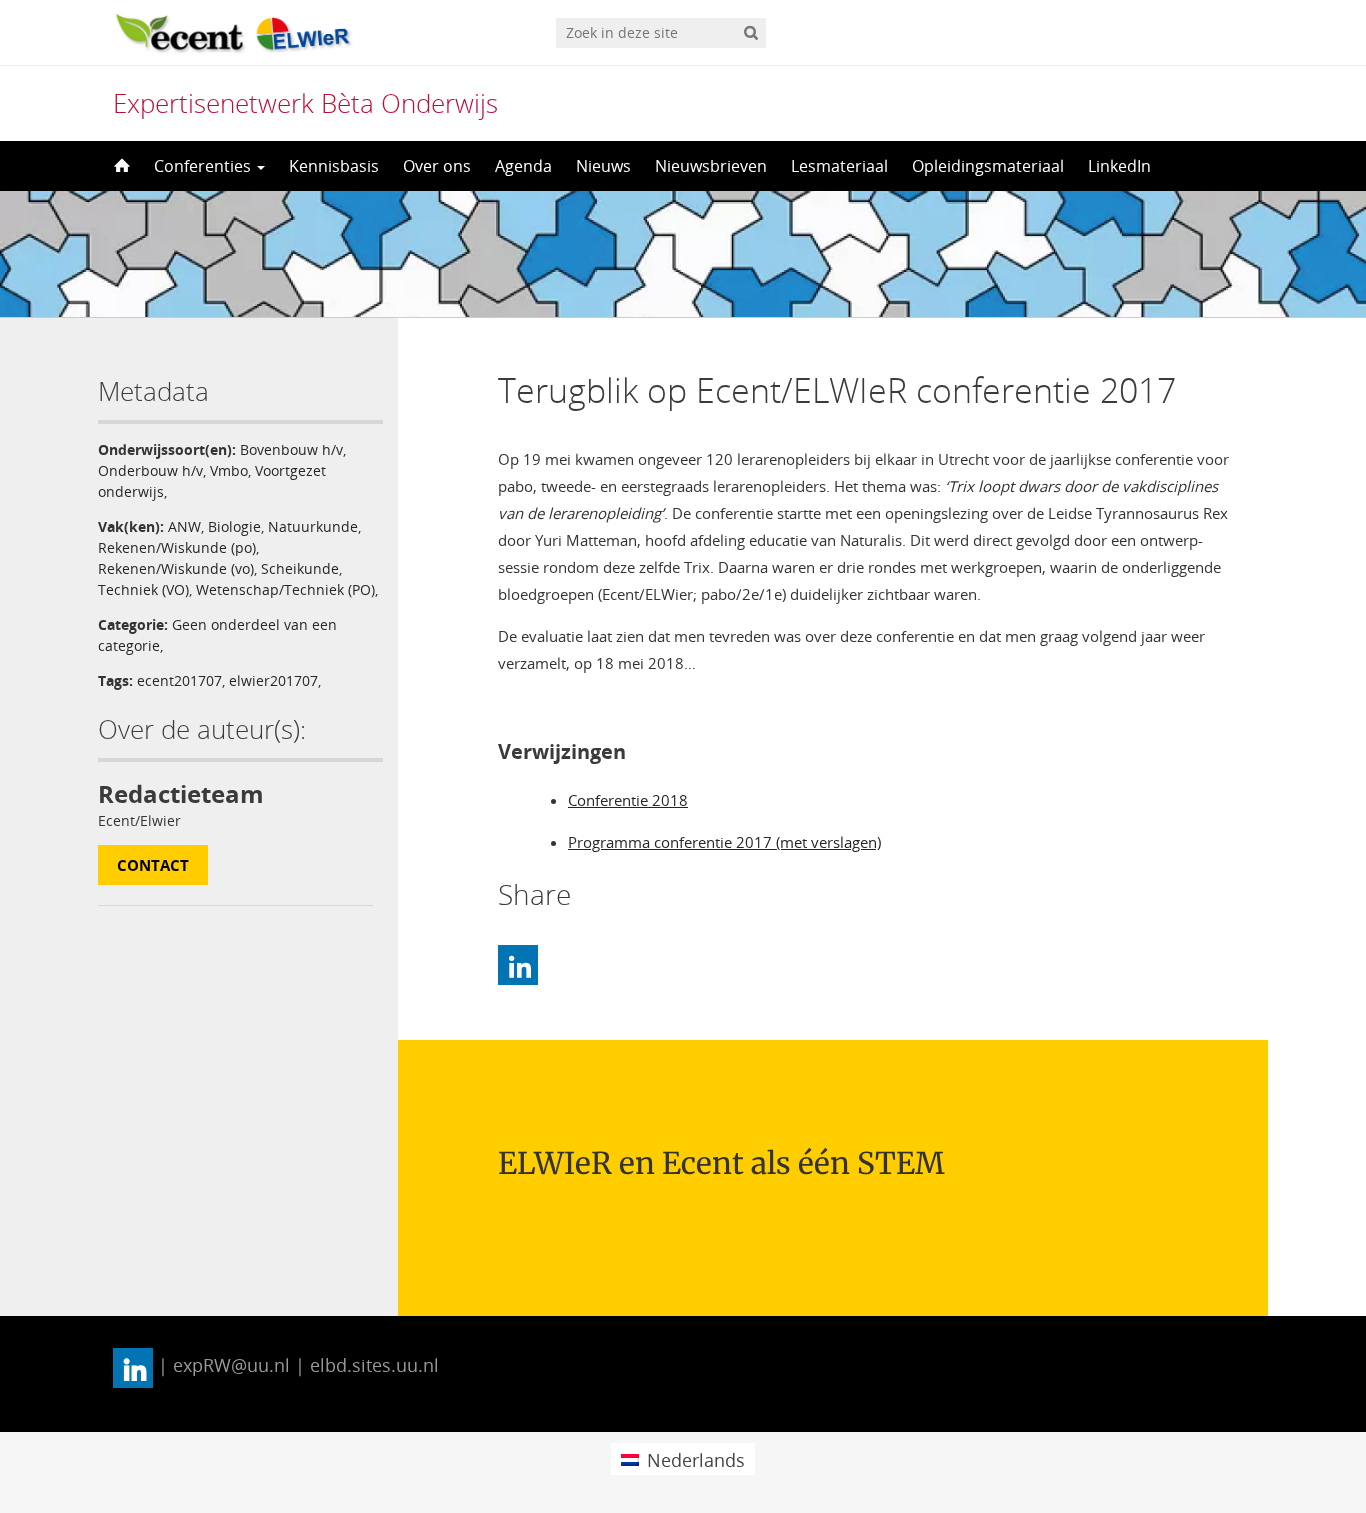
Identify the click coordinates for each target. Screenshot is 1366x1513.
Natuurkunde (313, 526)
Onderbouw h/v (150, 470)
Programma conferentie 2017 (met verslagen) (724, 842)
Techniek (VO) (143, 589)
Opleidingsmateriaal (988, 166)
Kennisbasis (334, 166)
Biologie (234, 526)
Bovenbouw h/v (291, 449)
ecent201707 (179, 680)
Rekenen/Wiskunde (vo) (176, 568)
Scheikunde (300, 568)
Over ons (437, 166)
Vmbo (229, 470)
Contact (153, 865)
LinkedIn (1119, 166)
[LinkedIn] (518, 965)
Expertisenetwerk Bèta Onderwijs (305, 103)
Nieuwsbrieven (711, 166)
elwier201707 (273, 680)
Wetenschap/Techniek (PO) (285, 589)
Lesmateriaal (839, 166)
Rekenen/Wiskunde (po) (177, 547)
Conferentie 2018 (628, 800)
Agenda (523, 166)
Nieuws (603, 166)
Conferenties (204, 166)
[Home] (120, 166)
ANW (184, 526)
